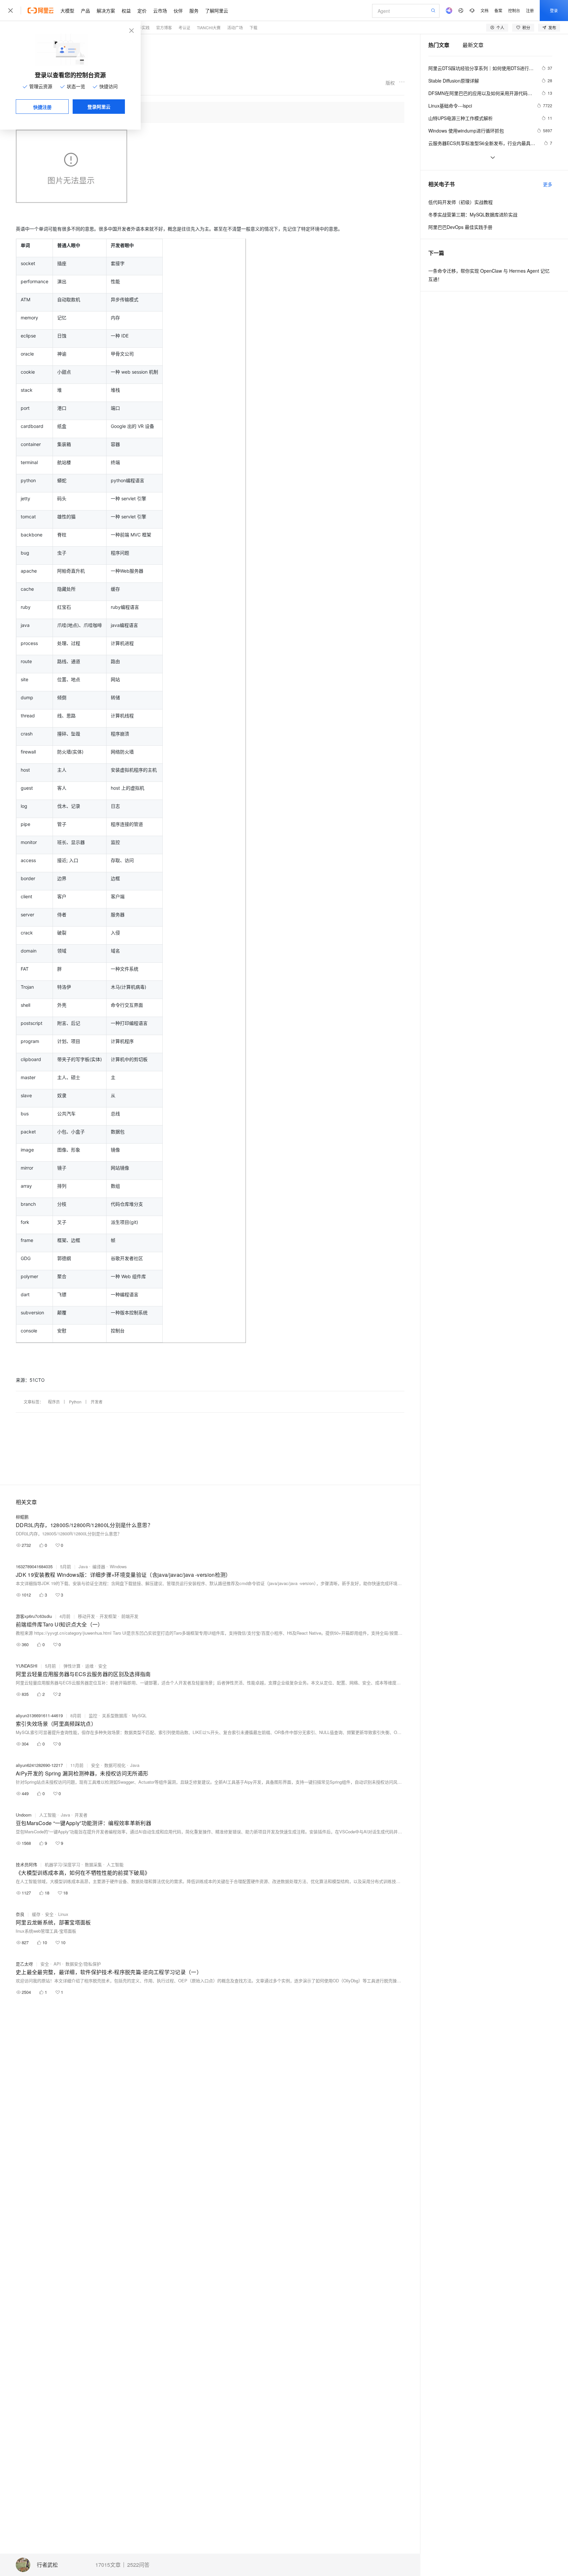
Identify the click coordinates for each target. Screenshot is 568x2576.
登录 (554, 10)
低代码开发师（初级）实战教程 (461, 202)
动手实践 (142, 27)
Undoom (24, 1815)
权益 (126, 11)
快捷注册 (42, 107)
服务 (194, 11)
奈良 (20, 1914)
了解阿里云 (217, 11)
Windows (118, 1566)
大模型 (67, 11)
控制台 (514, 10)
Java (83, 1566)
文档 (485, 10)
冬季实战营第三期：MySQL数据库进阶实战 (473, 214)
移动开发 (86, 1616)
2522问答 (138, 2565)
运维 (89, 1666)
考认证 (184, 27)
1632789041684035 (34, 1566)
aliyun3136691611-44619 (39, 1715)
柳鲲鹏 (22, 1517)
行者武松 (47, 2565)
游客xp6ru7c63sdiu (34, 1616)
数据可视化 (115, 1765)
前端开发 (130, 1616)
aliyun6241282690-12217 (39, 1765)
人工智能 (48, 1815)
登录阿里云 (99, 107)
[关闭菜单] (11, 11)
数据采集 (93, 1864)
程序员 (54, 1402)
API (57, 1964)
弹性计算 (72, 1666)
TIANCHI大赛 (209, 27)
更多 (548, 184)
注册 (530, 10)
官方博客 (164, 27)
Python (75, 1402)
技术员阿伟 (26, 1864)
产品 (85, 11)
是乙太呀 (24, 1964)
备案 (498, 10)
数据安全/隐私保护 (83, 1964)
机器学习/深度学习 (62, 1864)
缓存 (36, 1914)
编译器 (99, 1566)
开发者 (97, 1402)
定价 (142, 11)
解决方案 (106, 11)
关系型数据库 (115, 1715)
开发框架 (108, 1616)
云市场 (160, 11)
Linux (63, 1914)
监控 (93, 1715)
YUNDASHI (27, 1666)
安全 (103, 1666)
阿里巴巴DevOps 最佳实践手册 (460, 227)
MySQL (139, 1715)
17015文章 (108, 2565)
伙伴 (178, 11)
